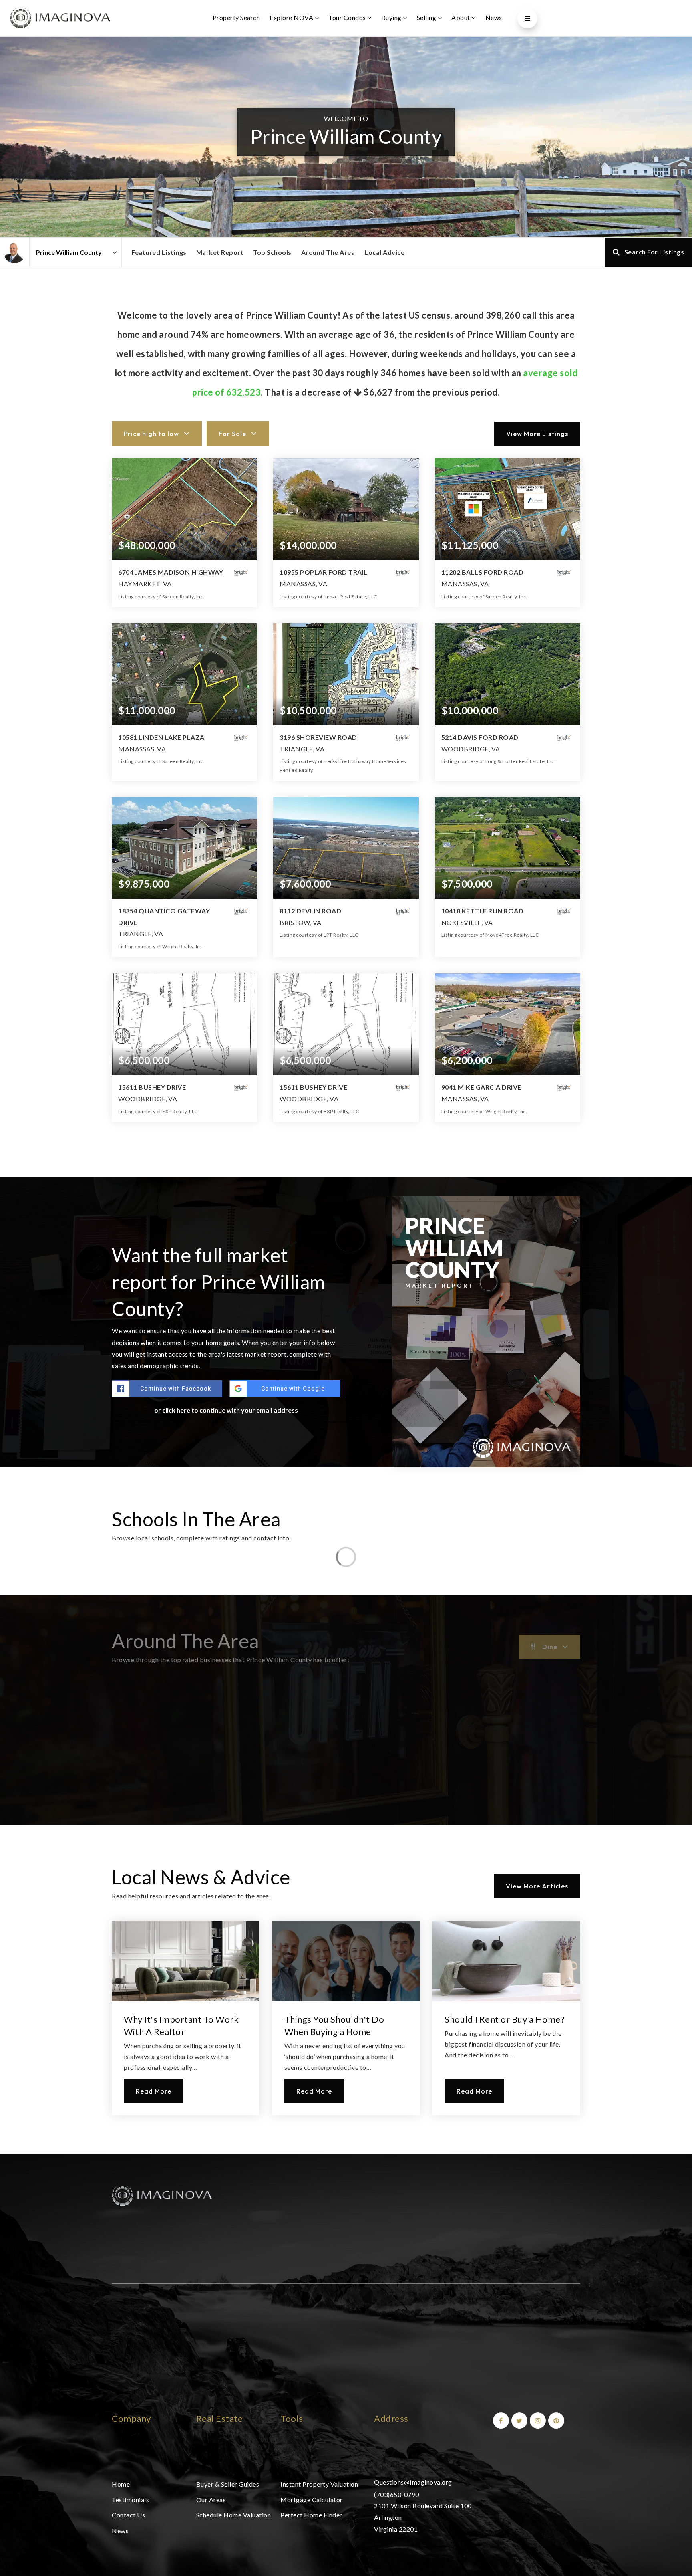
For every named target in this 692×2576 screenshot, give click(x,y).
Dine (550, 1647)
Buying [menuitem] (392, 17)
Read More (154, 2091)
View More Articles (537, 1886)
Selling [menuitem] (427, 17)
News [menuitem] (494, 17)
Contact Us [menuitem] (128, 2515)
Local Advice (384, 252)
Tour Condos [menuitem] (348, 17)
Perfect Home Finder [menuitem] (311, 2515)
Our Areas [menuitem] (211, 2500)
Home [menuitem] (121, 2484)
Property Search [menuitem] (236, 17)
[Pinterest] (555, 2420)
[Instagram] (537, 2420)
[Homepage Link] (162, 2195)
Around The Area (328, 252)
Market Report (220, 252)
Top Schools (272, 252)
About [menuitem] (461, 17)
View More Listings (537, 434)
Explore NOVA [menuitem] (292, 17)
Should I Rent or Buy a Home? (505, 2019)
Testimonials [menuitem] (130, 2500)
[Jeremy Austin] (15, 252)
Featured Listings (159, 252)
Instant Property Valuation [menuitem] (319, 2484)
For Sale (232, 434)
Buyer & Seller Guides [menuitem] (228, 2484)
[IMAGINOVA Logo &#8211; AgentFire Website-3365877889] (60, 17)
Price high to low (151, 434)
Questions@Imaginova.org (413, 2482)
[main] (346, 1095)
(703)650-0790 (397, 2494)
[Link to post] (186, 1961)
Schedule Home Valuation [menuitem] (234, 2515)
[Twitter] (518, 2420)
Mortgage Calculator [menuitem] (312, 2500)
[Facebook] (500, 2420)
